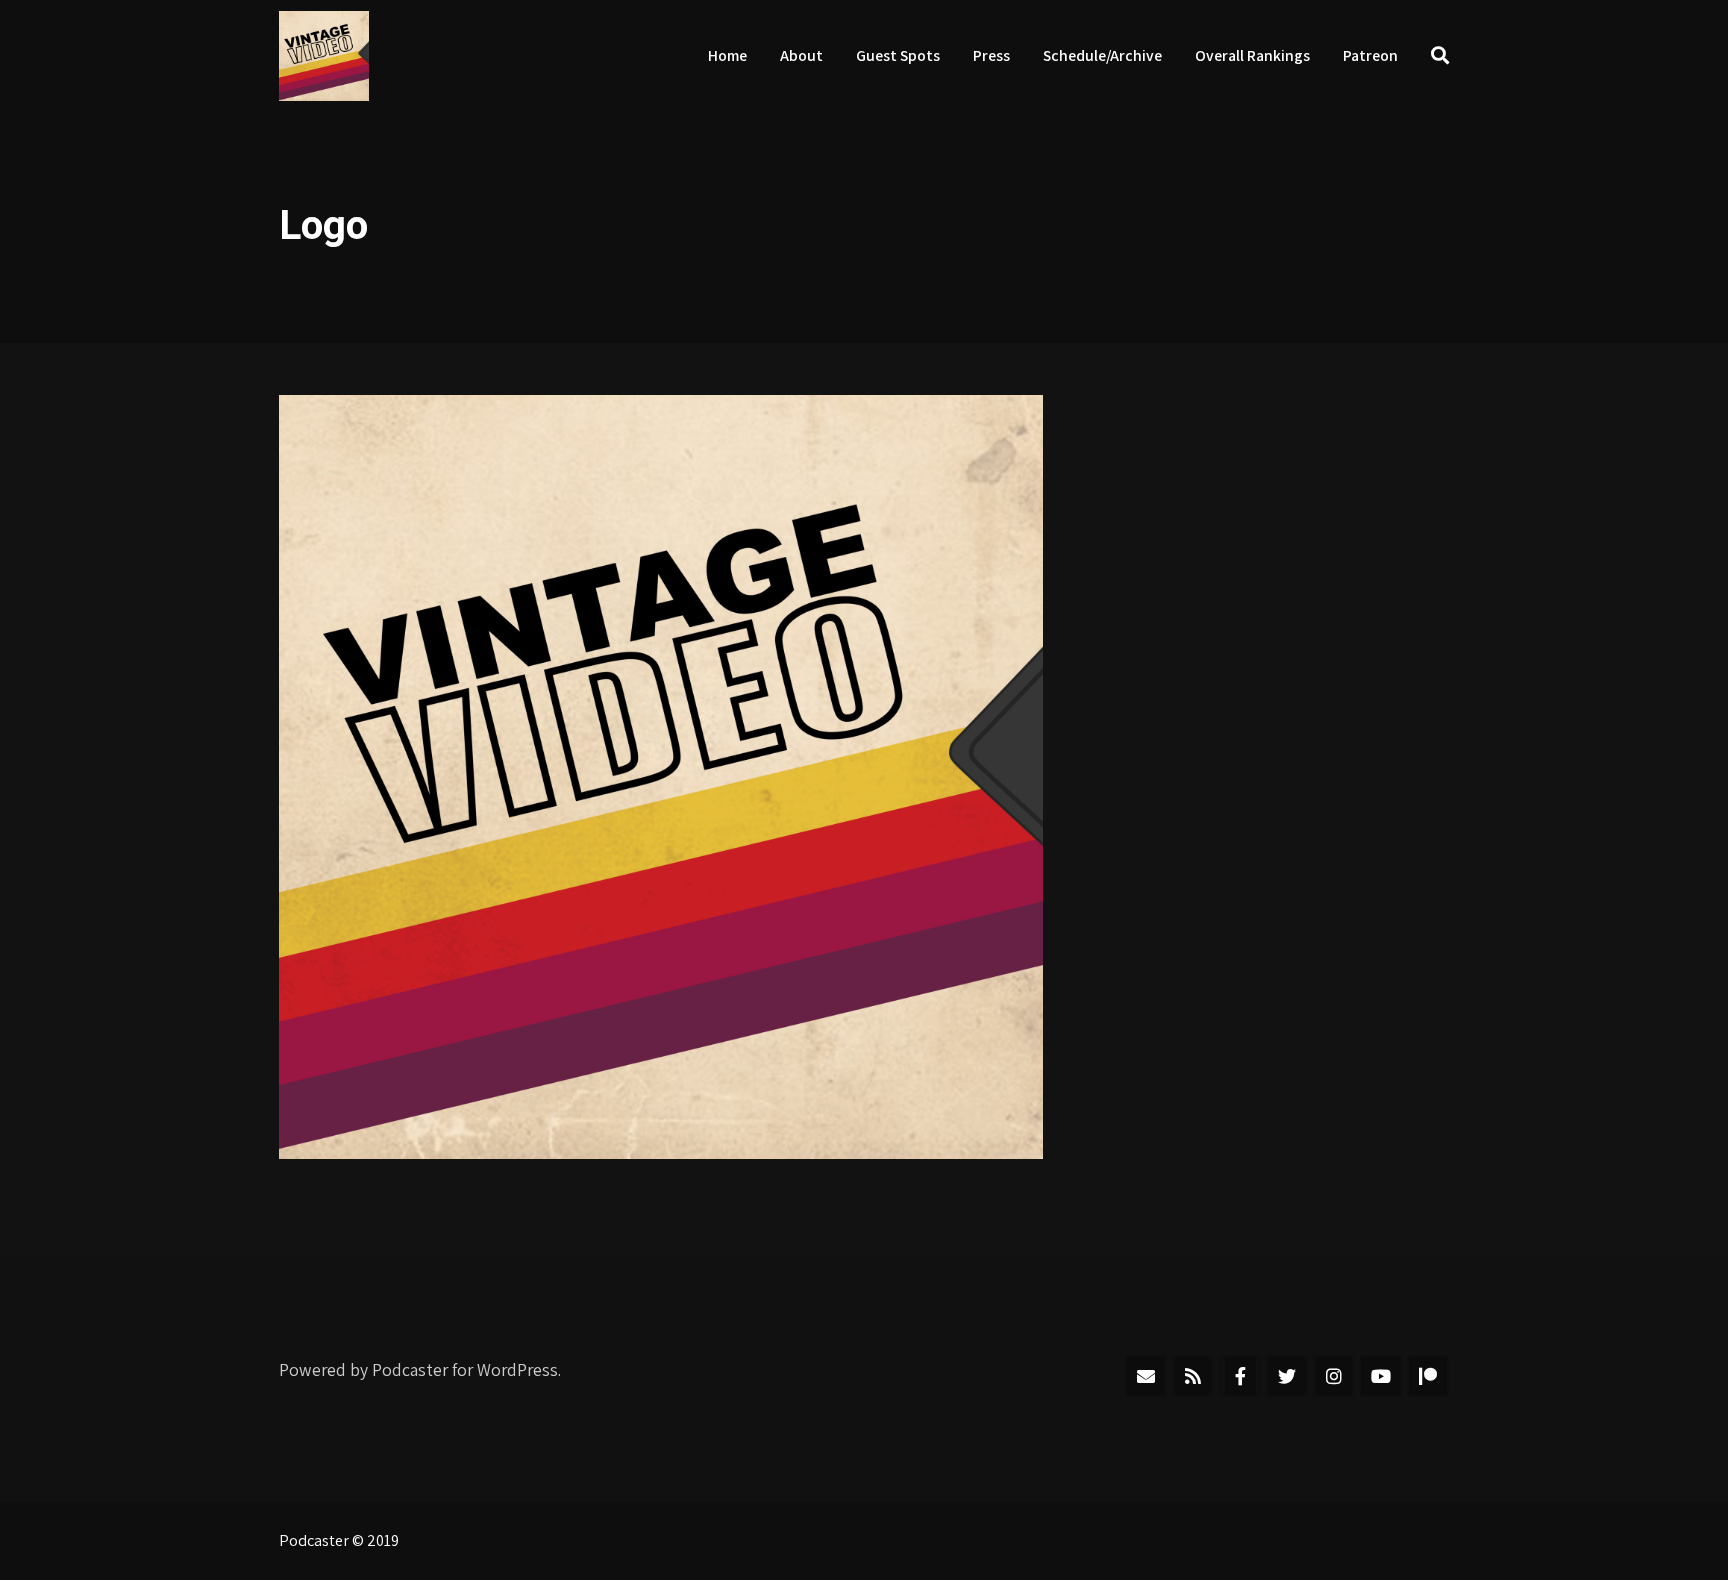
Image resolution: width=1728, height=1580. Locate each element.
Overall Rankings (1252, 55)
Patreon (1370, 55)
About (801, 55)
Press (991, 55)
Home (727, 55)
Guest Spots (898, 55)
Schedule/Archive (1102, 55)
